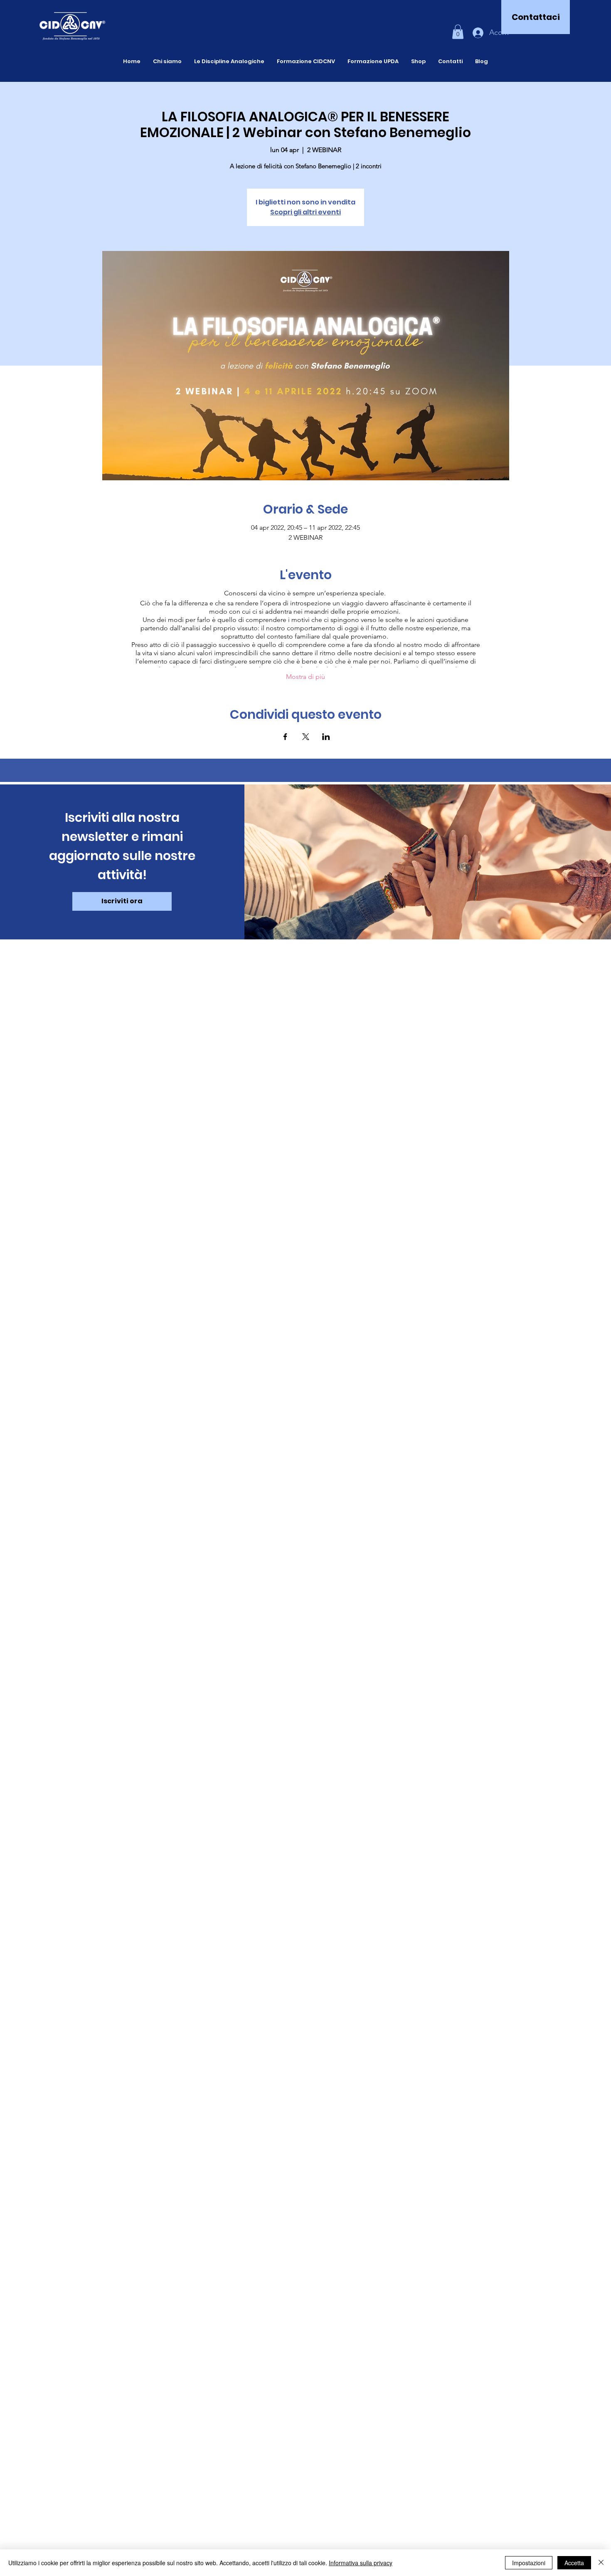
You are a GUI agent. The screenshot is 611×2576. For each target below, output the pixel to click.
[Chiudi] (601, 2563)
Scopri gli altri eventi (305, 212)
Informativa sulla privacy (361, 2563)
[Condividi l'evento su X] (306, 737)
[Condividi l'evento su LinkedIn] (326, 737)
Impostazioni (529, 2563)
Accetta (574, 2563)
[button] (458, 32)
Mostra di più (305, 677)
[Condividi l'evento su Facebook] (285, 737)
